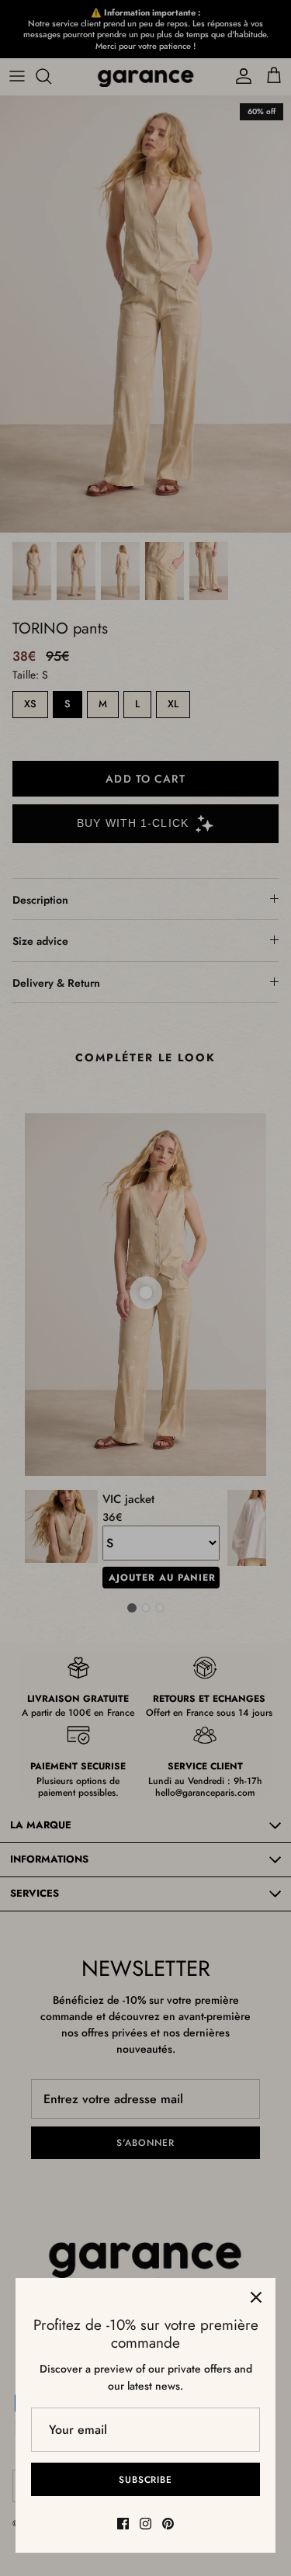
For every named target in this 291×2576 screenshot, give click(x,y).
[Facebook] (123, 2524)
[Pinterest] (168, 2524)
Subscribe (146, 2480)
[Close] (256, 2297)
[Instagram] (145, 2524)
